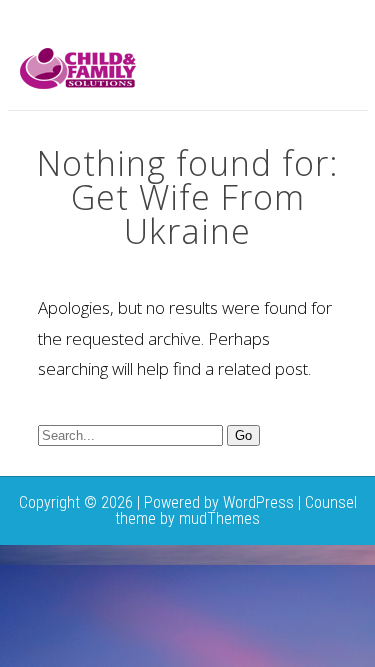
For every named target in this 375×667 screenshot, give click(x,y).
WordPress (258, 502)
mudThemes (219, 518)
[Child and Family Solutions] (78, 83)
